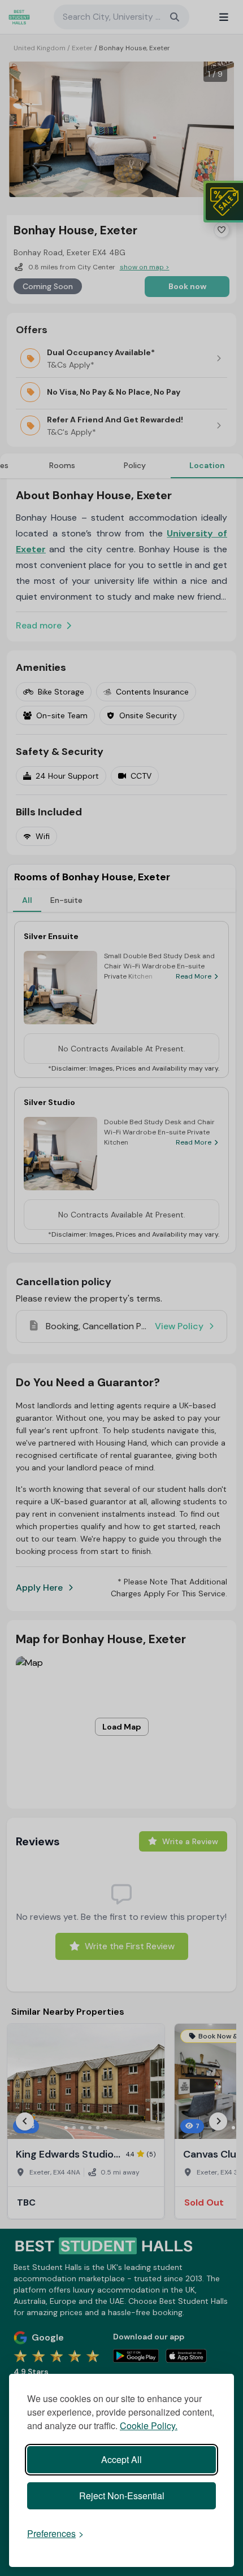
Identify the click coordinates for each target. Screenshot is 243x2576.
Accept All (121, 2459)
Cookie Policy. (149, 2426)
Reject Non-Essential (122, 2496)
